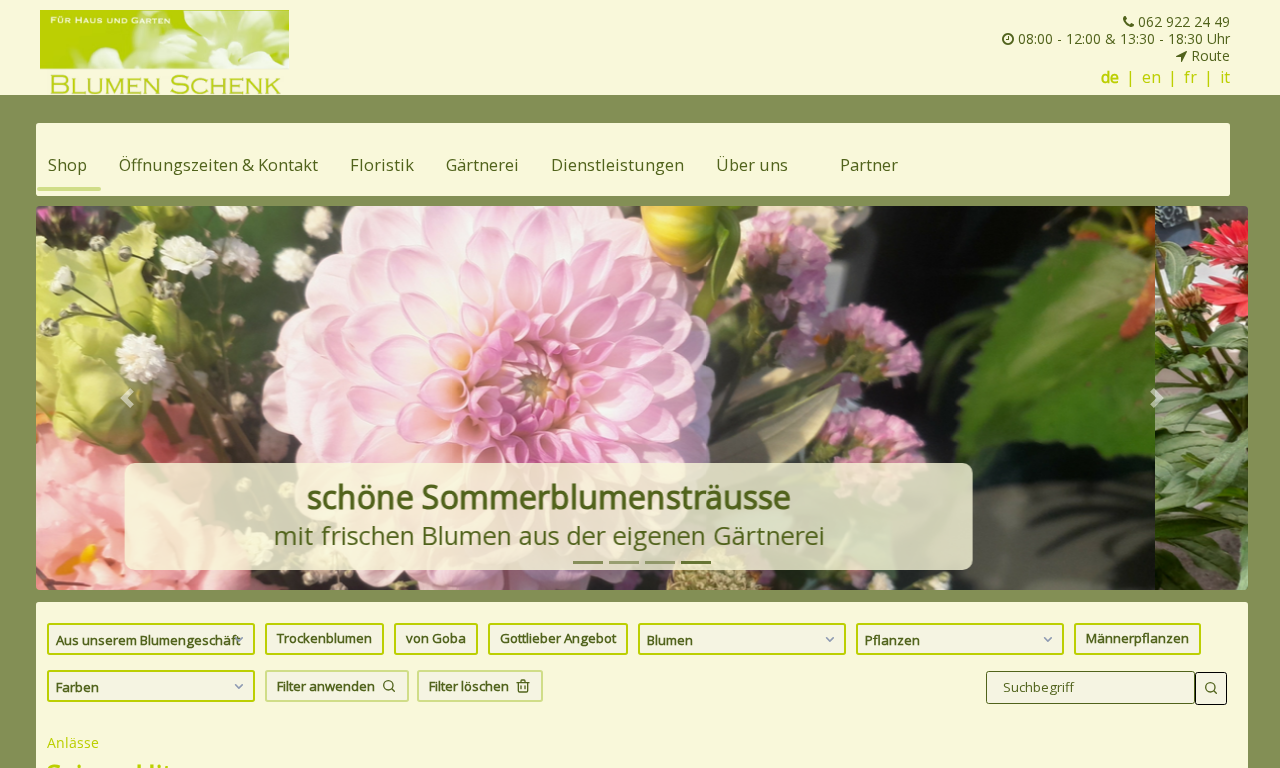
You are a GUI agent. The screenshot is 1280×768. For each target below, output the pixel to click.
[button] (127, 398)
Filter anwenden (326, 686)
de (1110, 77)
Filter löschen (469, 686)
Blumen (670, 640)
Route (1208, 55)
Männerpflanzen (1137, 638)
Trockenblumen (324, 638)
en (1151, 77)
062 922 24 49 (1182, 21)
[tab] (588, 562)
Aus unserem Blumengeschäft (148, 640)
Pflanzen (892, 640)
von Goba (436, 638)
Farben (77, 687)
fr (1190, 77)
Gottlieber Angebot (558, 638)
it (1225, 77)
